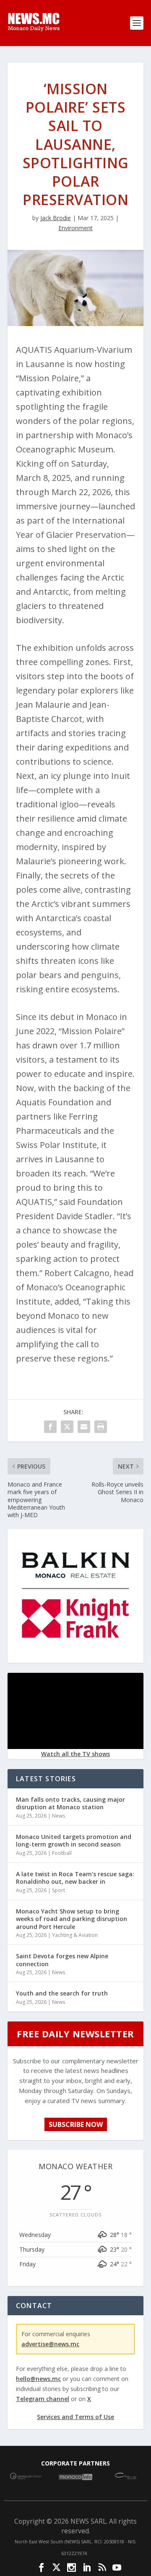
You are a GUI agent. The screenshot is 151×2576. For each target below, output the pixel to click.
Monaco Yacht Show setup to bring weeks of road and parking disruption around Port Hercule (72, 1919)
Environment (75, 228)
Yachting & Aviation (75, 1935)
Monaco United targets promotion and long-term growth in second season (74, 1840)
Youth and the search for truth (62, 1993)
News (59, 1816)
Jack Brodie (56, 218)
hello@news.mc (38, 2379)
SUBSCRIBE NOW (76, 2124)
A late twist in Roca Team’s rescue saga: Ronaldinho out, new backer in (75, 1878)
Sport (59, 1890)
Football (62, 1853)
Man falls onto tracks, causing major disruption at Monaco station (70, 1803)
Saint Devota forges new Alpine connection (62, 1960)
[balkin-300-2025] (75, 1656)
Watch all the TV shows (75, 1754)
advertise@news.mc (50, 2344)
